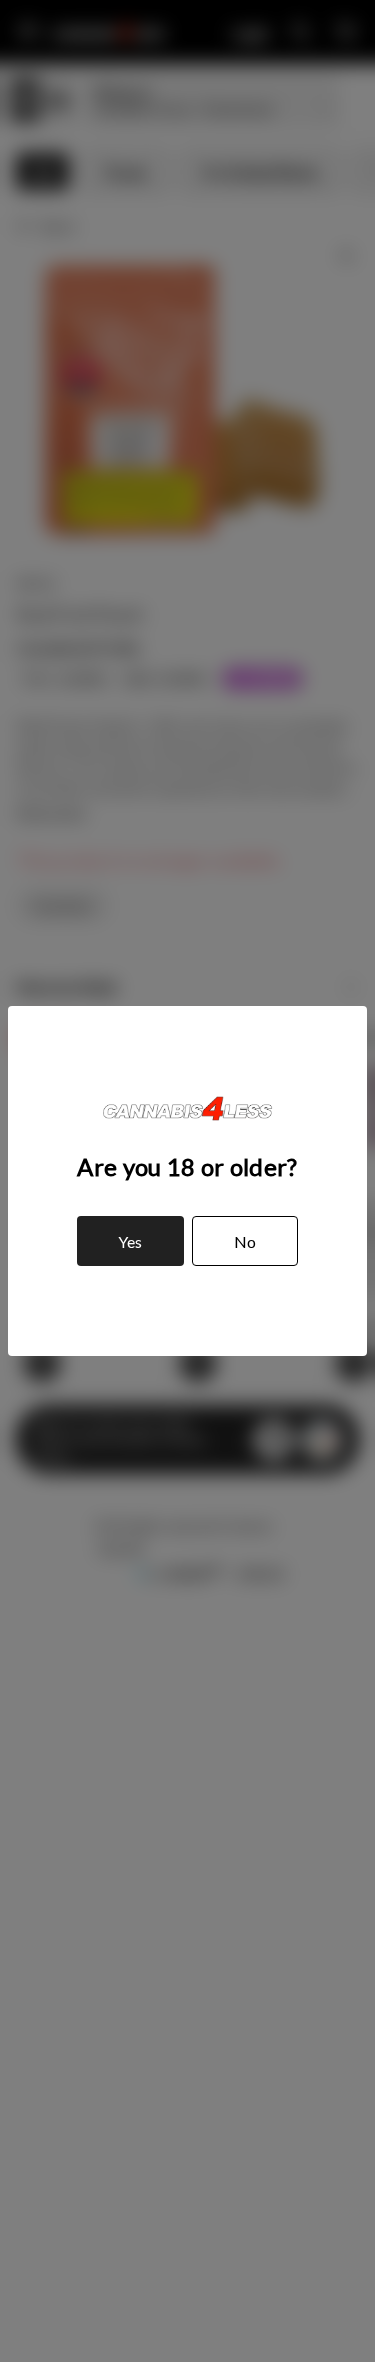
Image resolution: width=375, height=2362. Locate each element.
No (245, 1241)
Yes (130, 1241)
